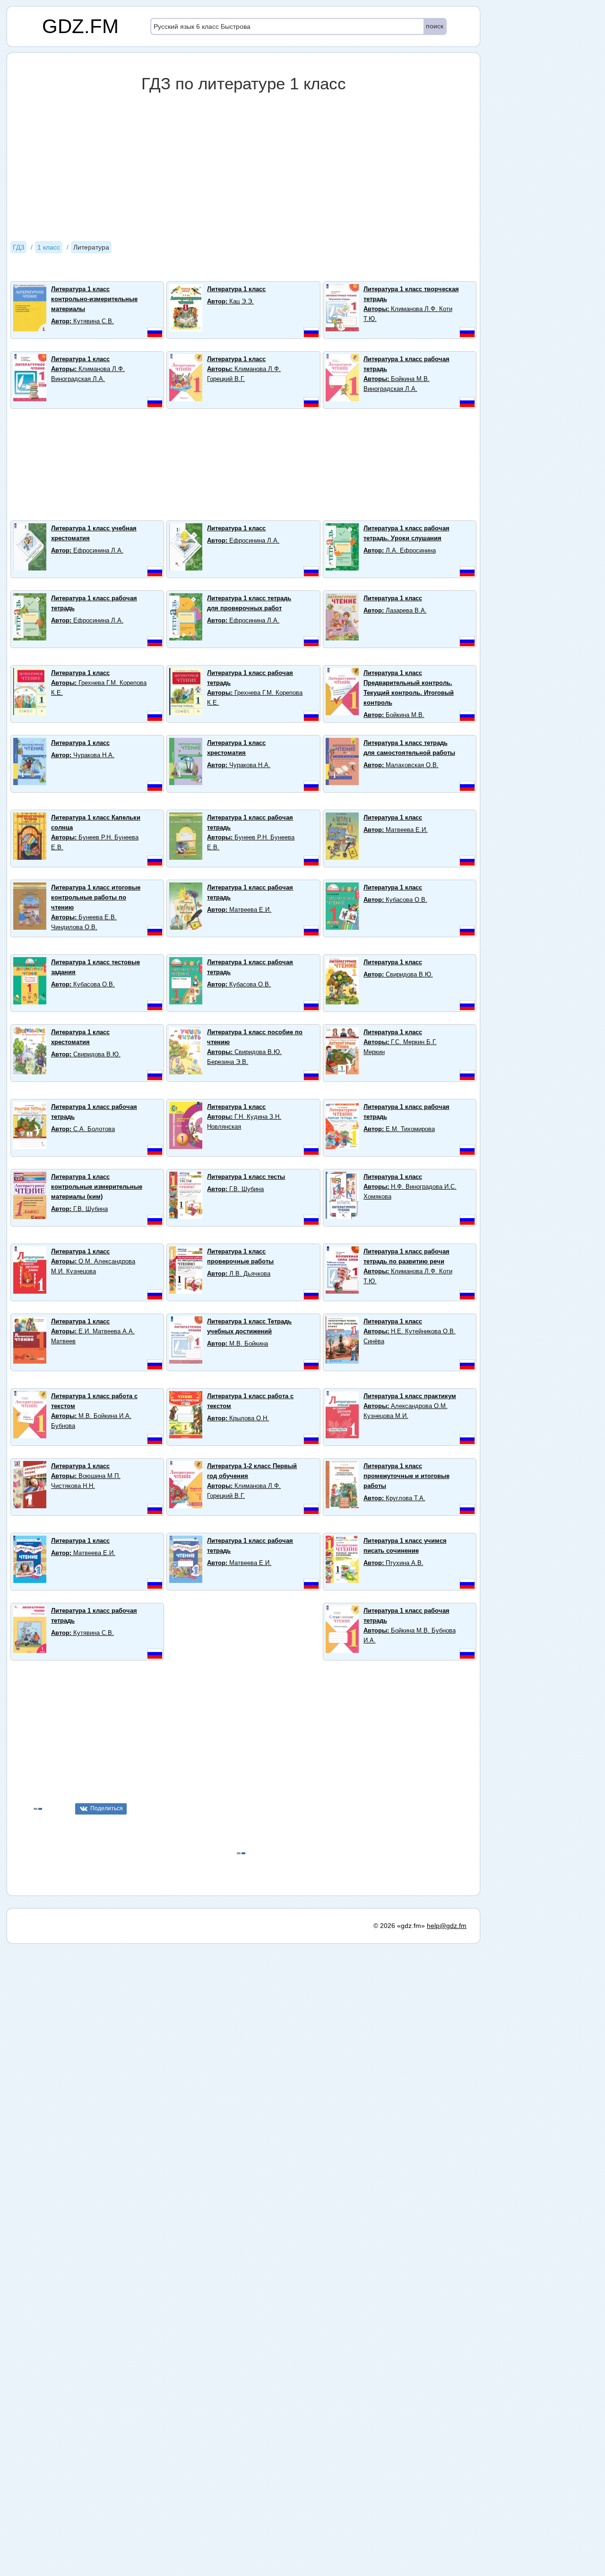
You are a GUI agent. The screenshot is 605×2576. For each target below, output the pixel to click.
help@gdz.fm (447, 1926)
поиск (435, 26)
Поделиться (107, 1808)
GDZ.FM (80, 26)
